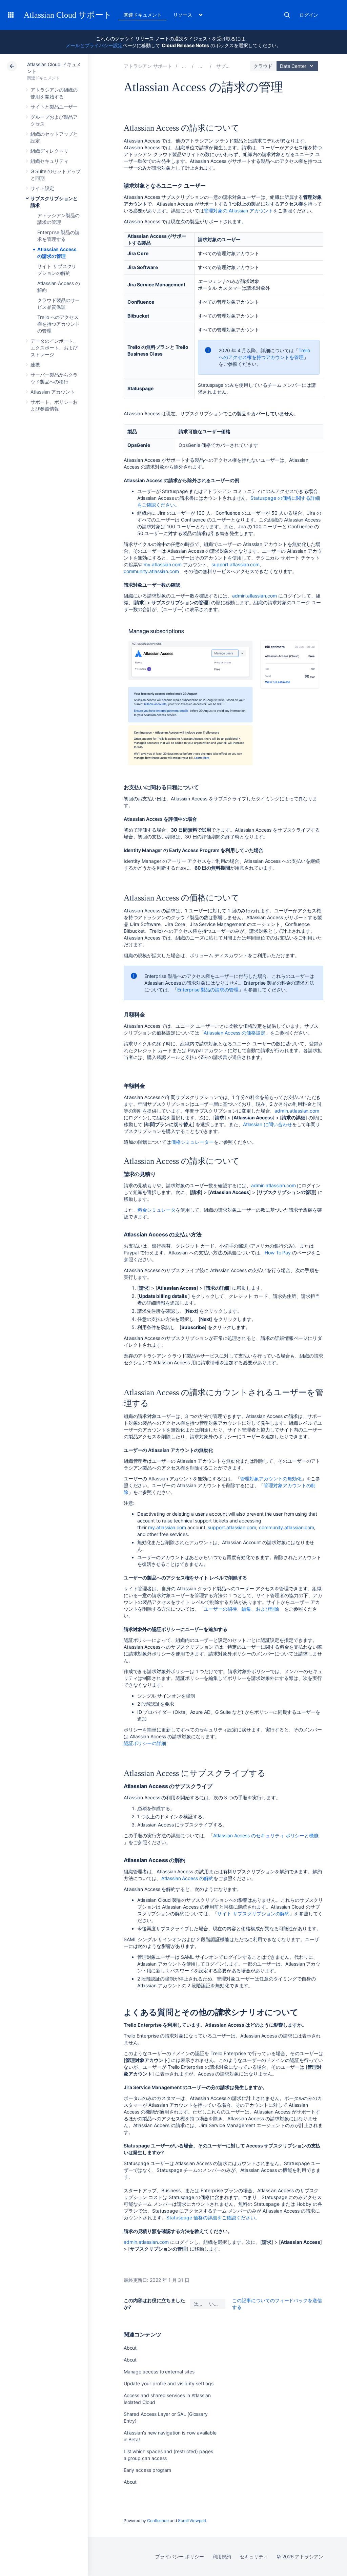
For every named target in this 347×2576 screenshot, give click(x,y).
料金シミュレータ (156, 1210)
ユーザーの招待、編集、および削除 (241, 1609)
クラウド (263, 66)
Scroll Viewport (192, 2521)
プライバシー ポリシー (179, 2556)
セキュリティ (254, 2556)
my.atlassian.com (163, 564)
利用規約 (222, 2556)
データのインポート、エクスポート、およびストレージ (54, 348)
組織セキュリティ (49, 161)
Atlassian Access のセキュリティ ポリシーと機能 (266, 1835)
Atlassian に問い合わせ (268, 1124)
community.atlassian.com (151, 571)
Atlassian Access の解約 (187, 1878)
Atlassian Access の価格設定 (234, 1033)
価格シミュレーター (192, 1142)
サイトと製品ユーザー (54, 107)
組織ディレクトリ (49, 151)
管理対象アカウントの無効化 (271, 1479)
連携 (35, 365)
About (130, 2348)
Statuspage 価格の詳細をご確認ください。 (213, 2218)
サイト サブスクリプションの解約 (253, 1914)
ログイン (309, 15)
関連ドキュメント (142, 15)
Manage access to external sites (159, 2372)
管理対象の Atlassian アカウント (238, 211)
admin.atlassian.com (254, 596)
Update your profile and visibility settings (169, 2383)
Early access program (148, 2470)
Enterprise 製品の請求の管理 (208, 990)
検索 (287, 15)
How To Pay (278, 1253)
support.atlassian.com (236, 564)
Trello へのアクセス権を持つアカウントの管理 (58, 324)
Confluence (158, 2521)
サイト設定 (42, 188)
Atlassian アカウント (53, 392)
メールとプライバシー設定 (94, 45)
